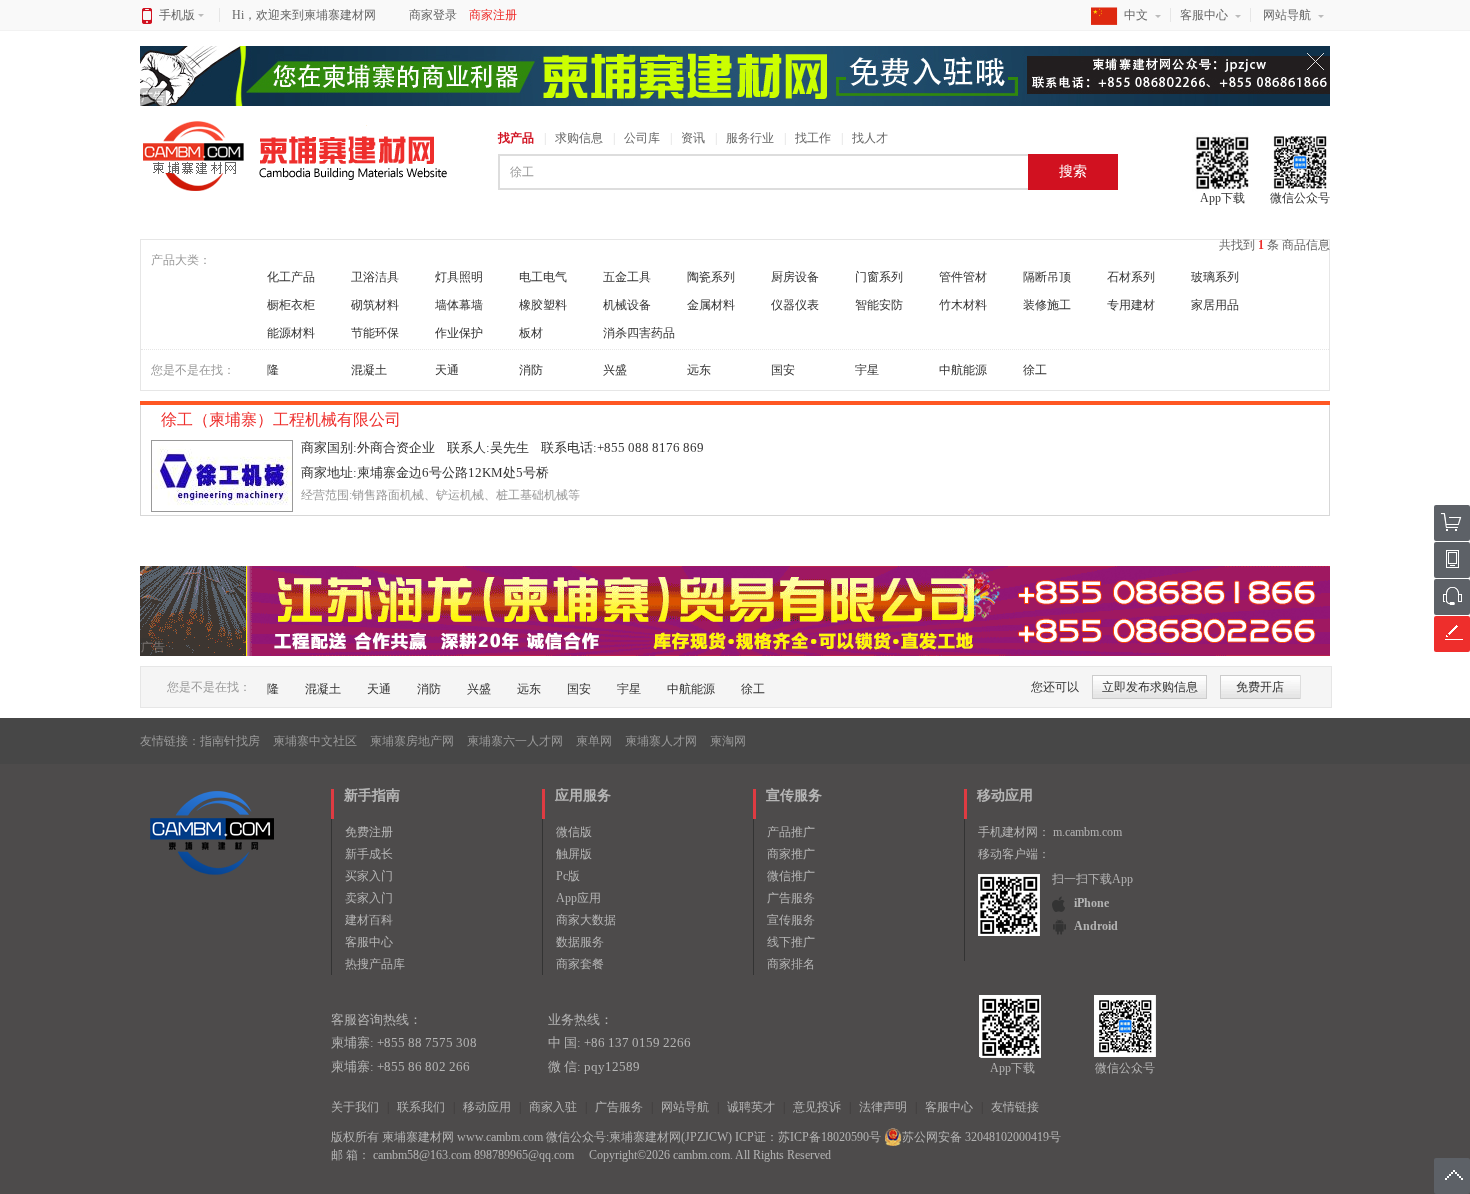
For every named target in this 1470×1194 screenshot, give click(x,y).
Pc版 (568, 876)
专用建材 (1131, 305)
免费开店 (1260, 687)
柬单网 (594, 741)
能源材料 (291, 333)
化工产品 (291, 277)
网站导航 (1287, 15)
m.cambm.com (1087, 832)
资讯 (693, 138)
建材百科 (369, 920)
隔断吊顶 (1047, 277)
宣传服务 (791, 920)
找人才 (870, 138)
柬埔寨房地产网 (412, 741)
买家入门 (369, 876)
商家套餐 (580, 964)
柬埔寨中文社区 (315, 741)
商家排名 (791, 964)
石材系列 (1131, 277)
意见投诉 (817, 1107)
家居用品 (1215, 305)
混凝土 (369, 370)
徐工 (1035, 370)
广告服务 (791, 898)
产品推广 (791, 832)
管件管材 (963, 277)
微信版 (574, 832)
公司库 (642, 138)
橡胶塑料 (543, 305)
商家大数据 (586, 920)
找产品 (516, 138)
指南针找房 (230, 741)
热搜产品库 (375, 964)
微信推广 (791, 876)
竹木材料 (963, 305)
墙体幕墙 (459, 305)
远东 (699, 370)
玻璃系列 (1215, 277)
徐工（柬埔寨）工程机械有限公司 (283, 419)
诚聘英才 (751, 1107)
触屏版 (574, 854)
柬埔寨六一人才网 (515, 741)
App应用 (578, 898)
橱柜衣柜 (291, 305)
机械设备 (627, 305)
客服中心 (1204, 15)
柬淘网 (728, 741)
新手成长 (369, 854)
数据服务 (580, 942)
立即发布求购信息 (1150, 687)
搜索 (1073, 171)
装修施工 (1047, 305)
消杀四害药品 (639, 333)
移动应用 (487, 1107)
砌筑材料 (375, 305)
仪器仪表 (795, 305)
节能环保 (375, 333)
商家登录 (433, 15)
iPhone (1091, 903)
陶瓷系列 (711, 277)
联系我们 (421, 1107)
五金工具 (627, 277)
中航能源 (963, 370)
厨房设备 (795, 277)
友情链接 (1015, 1107)
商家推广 (791, 854)
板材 (531, 333)
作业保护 (459, 333)
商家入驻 (553, 1107)
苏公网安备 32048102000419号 (981, 1137)
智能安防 (879, 305)
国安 (783, 370)
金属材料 (711, 305)
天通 (447, 370)
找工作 (813, 138)
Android (1096, 926)
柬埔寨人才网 (661, 741)
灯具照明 (459, 277)
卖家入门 (369, 898)
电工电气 (543, 277)
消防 (531, 370)
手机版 (177, 15)
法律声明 (883, 1107)
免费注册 (369, 832)
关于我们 (355, 1107)
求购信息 (579, 138)
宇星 (867, 370)
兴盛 (615, 370)
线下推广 (791, 942)
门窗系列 (879, 277)
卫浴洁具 (375, 277)
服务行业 (750, 138)
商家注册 (493, 15)
